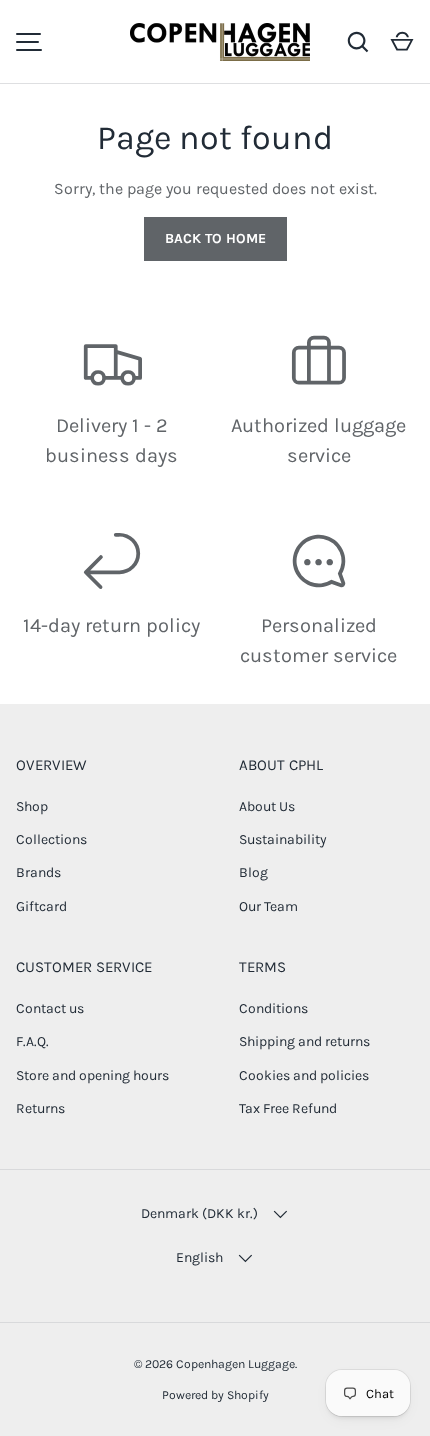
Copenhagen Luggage (235, 1364)
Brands (38, 872)
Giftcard (41, 906)
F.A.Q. (32, 1041)
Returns (40, 1108)
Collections (51, 839)
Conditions (273, 1008)
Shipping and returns (304, 1041)
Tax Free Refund (288, 1108)
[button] (402, 42)
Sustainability (283, 839)
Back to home (215, 238)
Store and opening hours (92, 1075)
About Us (267, 806)
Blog (253, 872)
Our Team (268, 906)
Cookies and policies (304, 1075)
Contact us (50, 1008)
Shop (32, 806)
